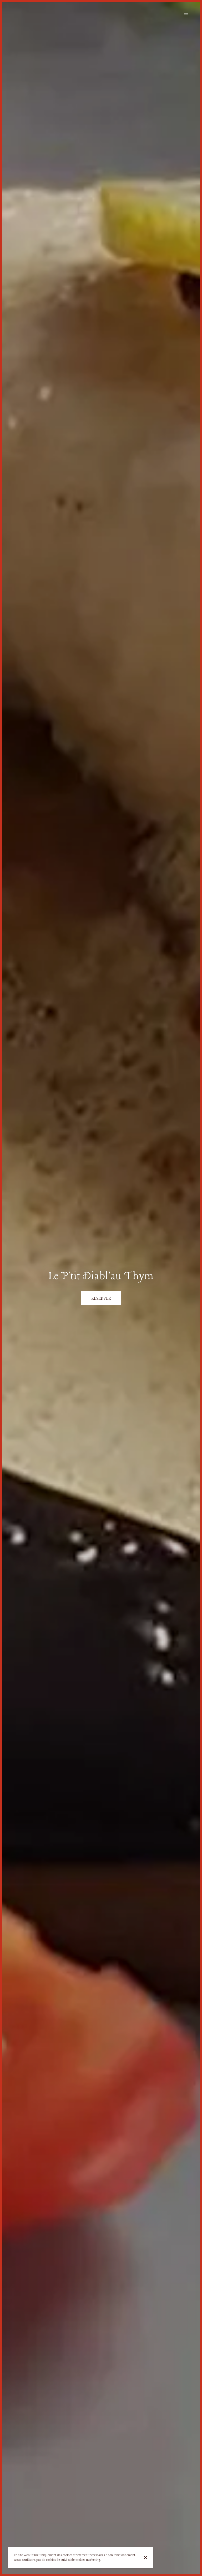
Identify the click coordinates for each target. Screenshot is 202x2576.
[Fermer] (146, 2557)
